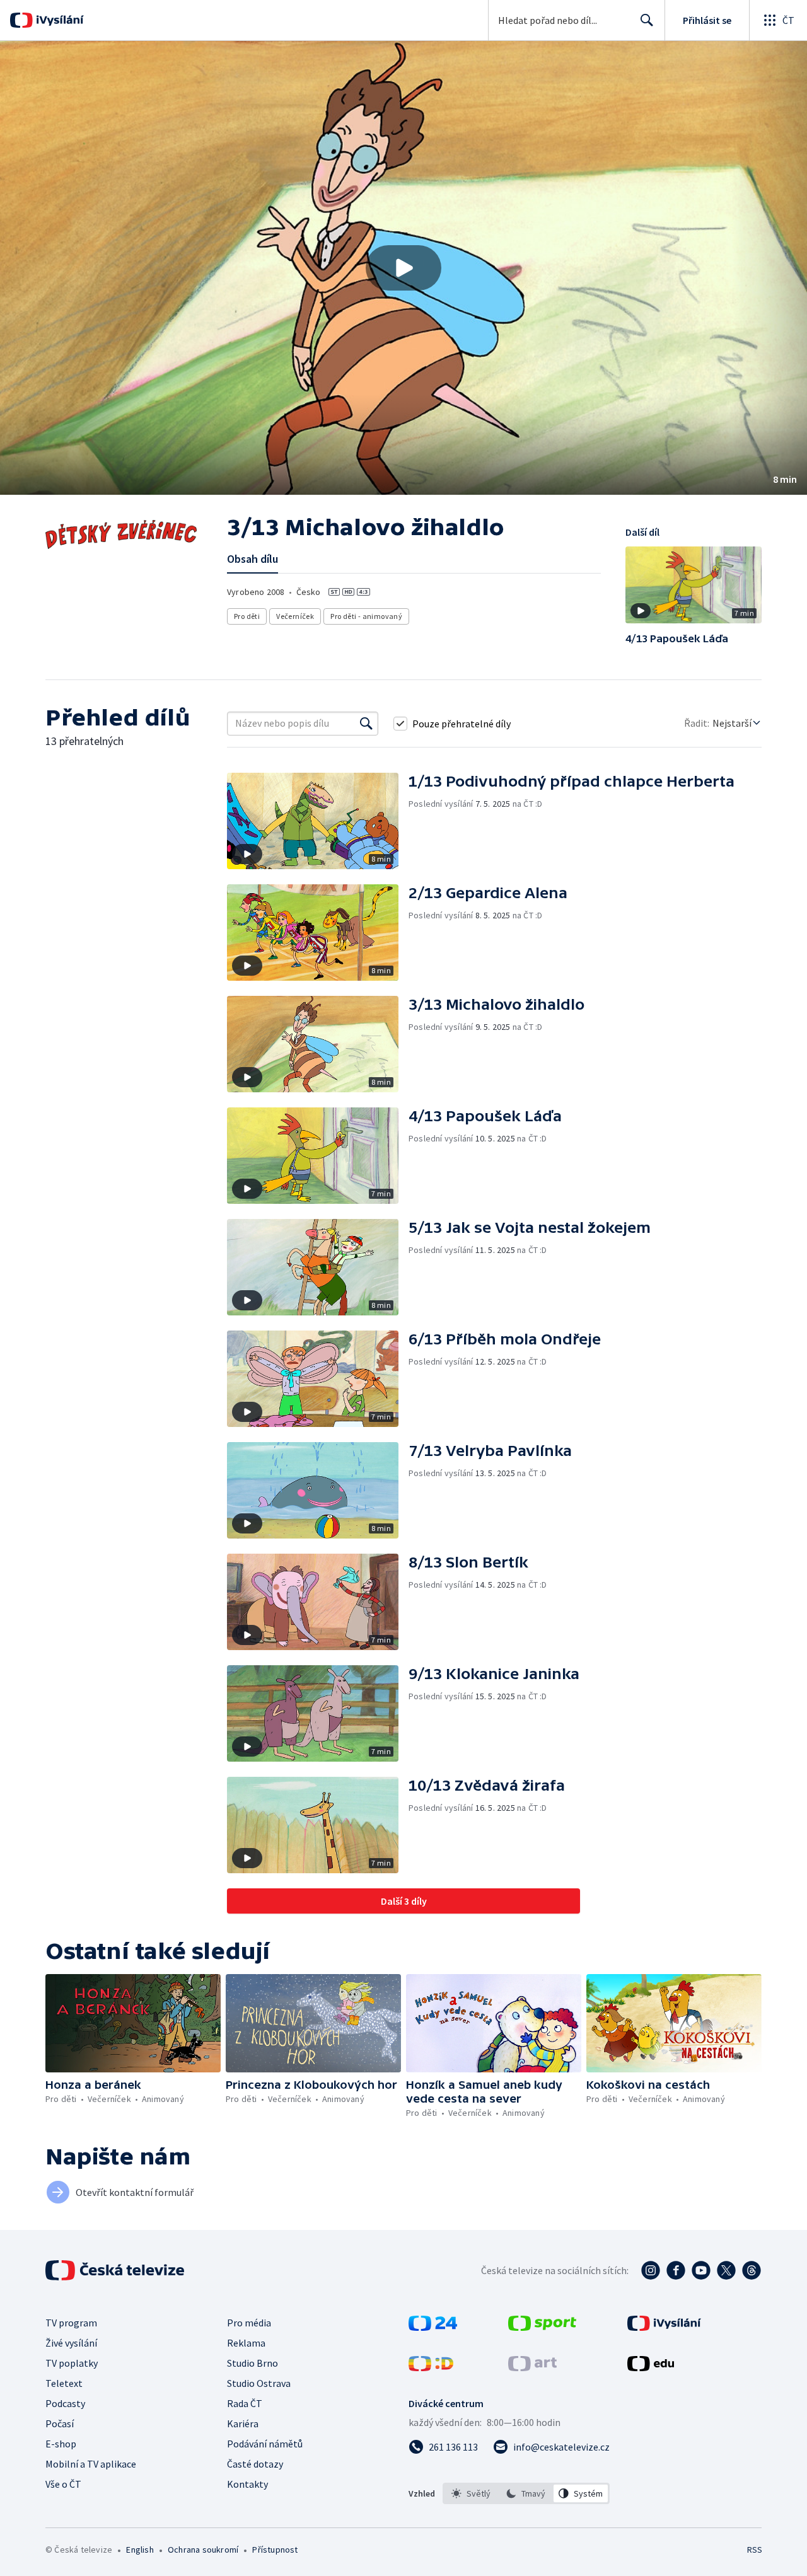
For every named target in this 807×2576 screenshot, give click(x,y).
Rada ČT (245, 2403)
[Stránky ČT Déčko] (431, 2367)
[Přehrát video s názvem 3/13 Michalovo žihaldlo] (403, 268)
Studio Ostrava (259, 2383)
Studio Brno (253, 2363)
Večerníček (295, 616)
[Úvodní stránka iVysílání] (58, 20)
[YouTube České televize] (701, 2270)
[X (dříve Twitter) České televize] (726, 2270)
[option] (471, 2493)
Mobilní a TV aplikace (91, 2464)
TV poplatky (72, 2363)
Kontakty (247, 2484)
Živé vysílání (71, 2343)
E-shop (61, 2444)
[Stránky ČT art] (532, 2367)
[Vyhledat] (366, 724)
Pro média (249, 2323)
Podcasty (65, 2403)
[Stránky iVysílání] (664, 2327)
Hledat (647, 20)
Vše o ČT (63, 2484)
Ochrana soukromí (203, 2550)
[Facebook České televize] (676, 2270)
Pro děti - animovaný (366, 616)
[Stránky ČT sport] (542, 2327)
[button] (403, 268)
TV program (71, 2323)
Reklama (246, 2343)
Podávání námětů (265, 2444)
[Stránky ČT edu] (651, 2367)
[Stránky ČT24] (433, 2327)
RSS (755, 2550)
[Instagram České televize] (651, 2270)
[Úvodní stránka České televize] (116, 2270)
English (140, 2550)
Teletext (64, 2383)
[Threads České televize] (752, 2270)
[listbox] (526, 2493)
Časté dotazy (255, 2464)
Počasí (60, 2423)
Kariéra (243, 2423)
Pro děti (247, 616)
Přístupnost (275, 2550)
